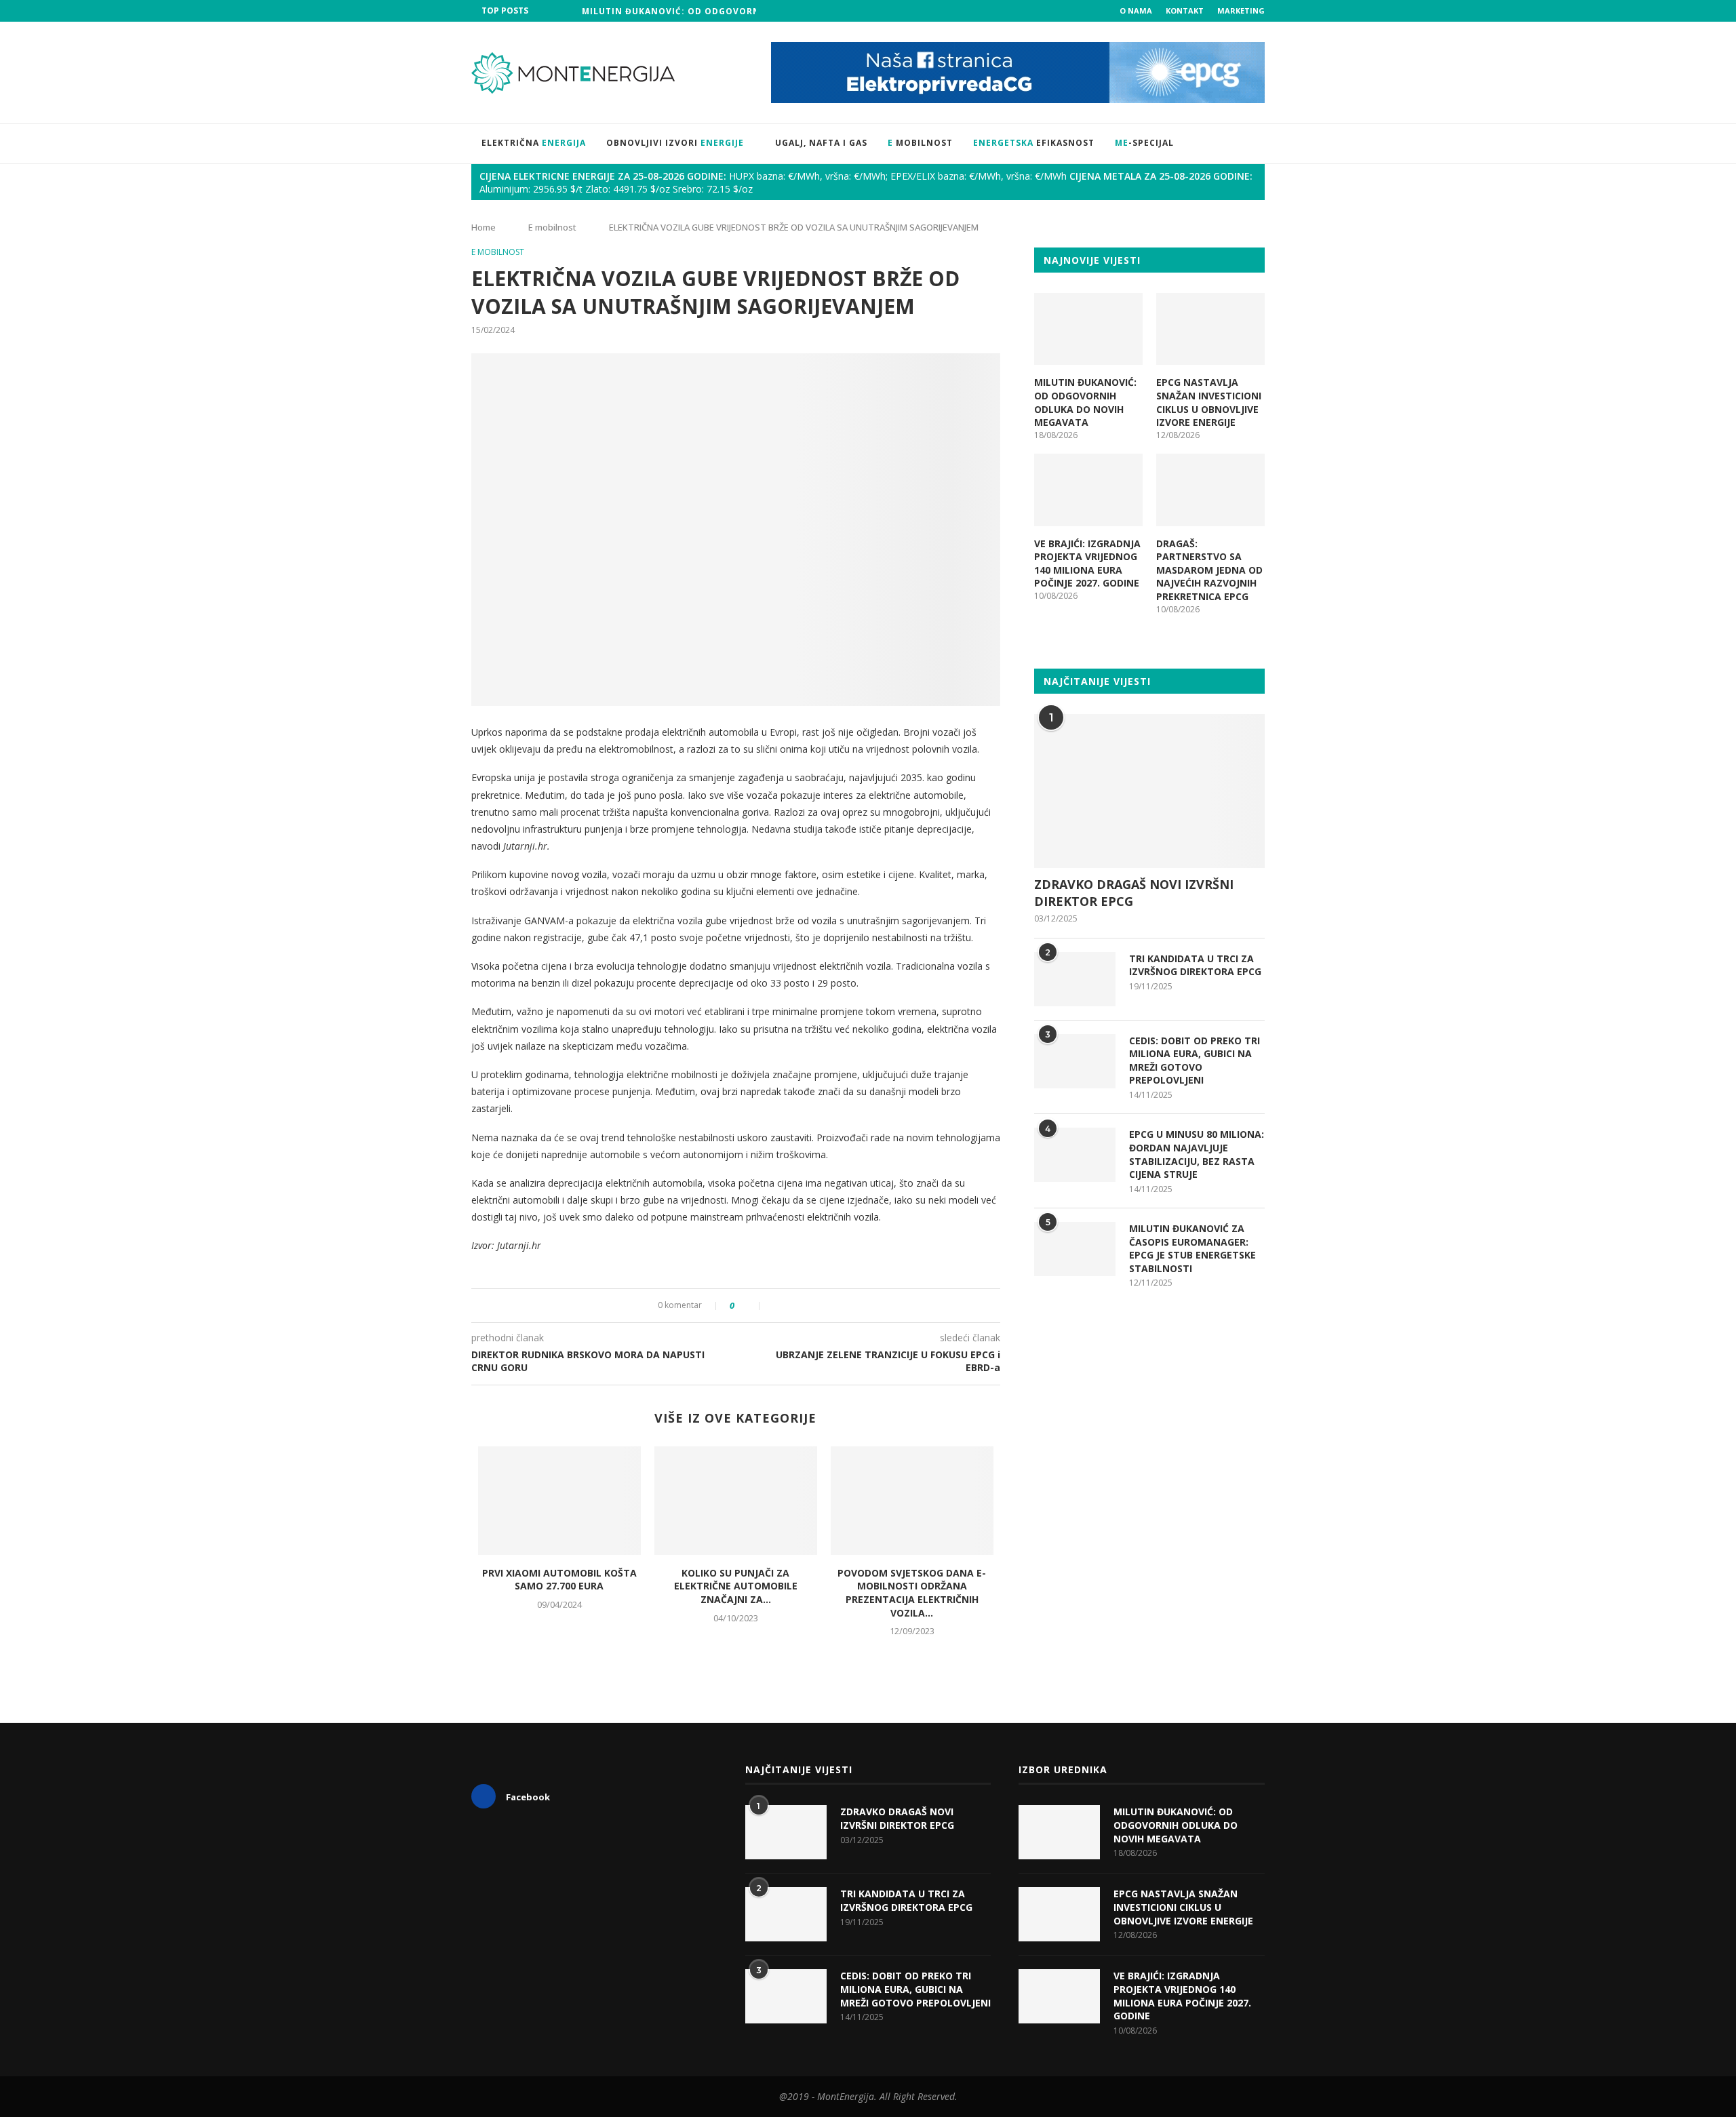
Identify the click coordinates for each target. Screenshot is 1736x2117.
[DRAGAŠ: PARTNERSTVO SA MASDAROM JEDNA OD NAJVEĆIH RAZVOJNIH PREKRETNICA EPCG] (1210, 490)
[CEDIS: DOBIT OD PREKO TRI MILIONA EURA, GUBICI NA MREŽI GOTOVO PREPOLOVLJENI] (1075, 1061)
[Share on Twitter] (790, 1306)
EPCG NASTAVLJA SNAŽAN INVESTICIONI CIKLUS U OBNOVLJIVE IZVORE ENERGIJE (1209, 402)
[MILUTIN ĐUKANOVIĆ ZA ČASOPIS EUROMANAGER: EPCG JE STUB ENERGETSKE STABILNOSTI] (1075, 1249)
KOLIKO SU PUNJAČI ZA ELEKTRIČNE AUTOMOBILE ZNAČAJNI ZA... (736, 1586)
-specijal (1144, 143)
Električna (534, 143)
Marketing (1241, 11)
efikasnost (1034, 143)
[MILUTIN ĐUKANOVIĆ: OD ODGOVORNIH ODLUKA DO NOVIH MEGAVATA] (1088, 329)
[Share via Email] (819, 1306)
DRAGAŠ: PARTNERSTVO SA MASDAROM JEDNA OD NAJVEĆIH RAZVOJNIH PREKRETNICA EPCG (1209, 570)
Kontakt (1185, 11)
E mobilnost (552, 227)
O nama (1136, 11)
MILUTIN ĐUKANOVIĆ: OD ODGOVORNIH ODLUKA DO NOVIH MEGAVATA (749, 11)
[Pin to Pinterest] (805, 1306)
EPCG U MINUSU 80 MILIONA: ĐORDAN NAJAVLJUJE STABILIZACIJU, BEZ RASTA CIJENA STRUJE (1197, 1154)
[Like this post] (751, 1306)
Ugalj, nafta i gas (821, 143)
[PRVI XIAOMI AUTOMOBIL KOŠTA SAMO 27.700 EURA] (559, 1501)
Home (484, 227)
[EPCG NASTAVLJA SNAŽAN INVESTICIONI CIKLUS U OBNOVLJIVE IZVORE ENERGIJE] (1210, 329)
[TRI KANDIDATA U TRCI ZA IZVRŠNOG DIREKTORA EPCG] (1075, 979)
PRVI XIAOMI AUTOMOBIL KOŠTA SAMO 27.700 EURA (559, 1580)
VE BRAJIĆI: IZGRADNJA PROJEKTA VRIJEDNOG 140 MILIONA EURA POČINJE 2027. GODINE (1087, 563)
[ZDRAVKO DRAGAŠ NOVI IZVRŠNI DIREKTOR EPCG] (1149, 791)
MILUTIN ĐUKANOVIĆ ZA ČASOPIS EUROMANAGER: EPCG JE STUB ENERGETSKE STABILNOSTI (1192, 1248)
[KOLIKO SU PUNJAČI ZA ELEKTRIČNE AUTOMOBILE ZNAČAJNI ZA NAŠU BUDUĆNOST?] (736, 1501)
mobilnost (920, 143)
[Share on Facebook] (776, 1306)
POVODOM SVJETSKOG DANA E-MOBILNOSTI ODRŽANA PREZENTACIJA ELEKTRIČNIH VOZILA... (912, 1593)
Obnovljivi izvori (675, 143)
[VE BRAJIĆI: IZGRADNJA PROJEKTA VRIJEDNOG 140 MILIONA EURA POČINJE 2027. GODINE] (1088, 490)
